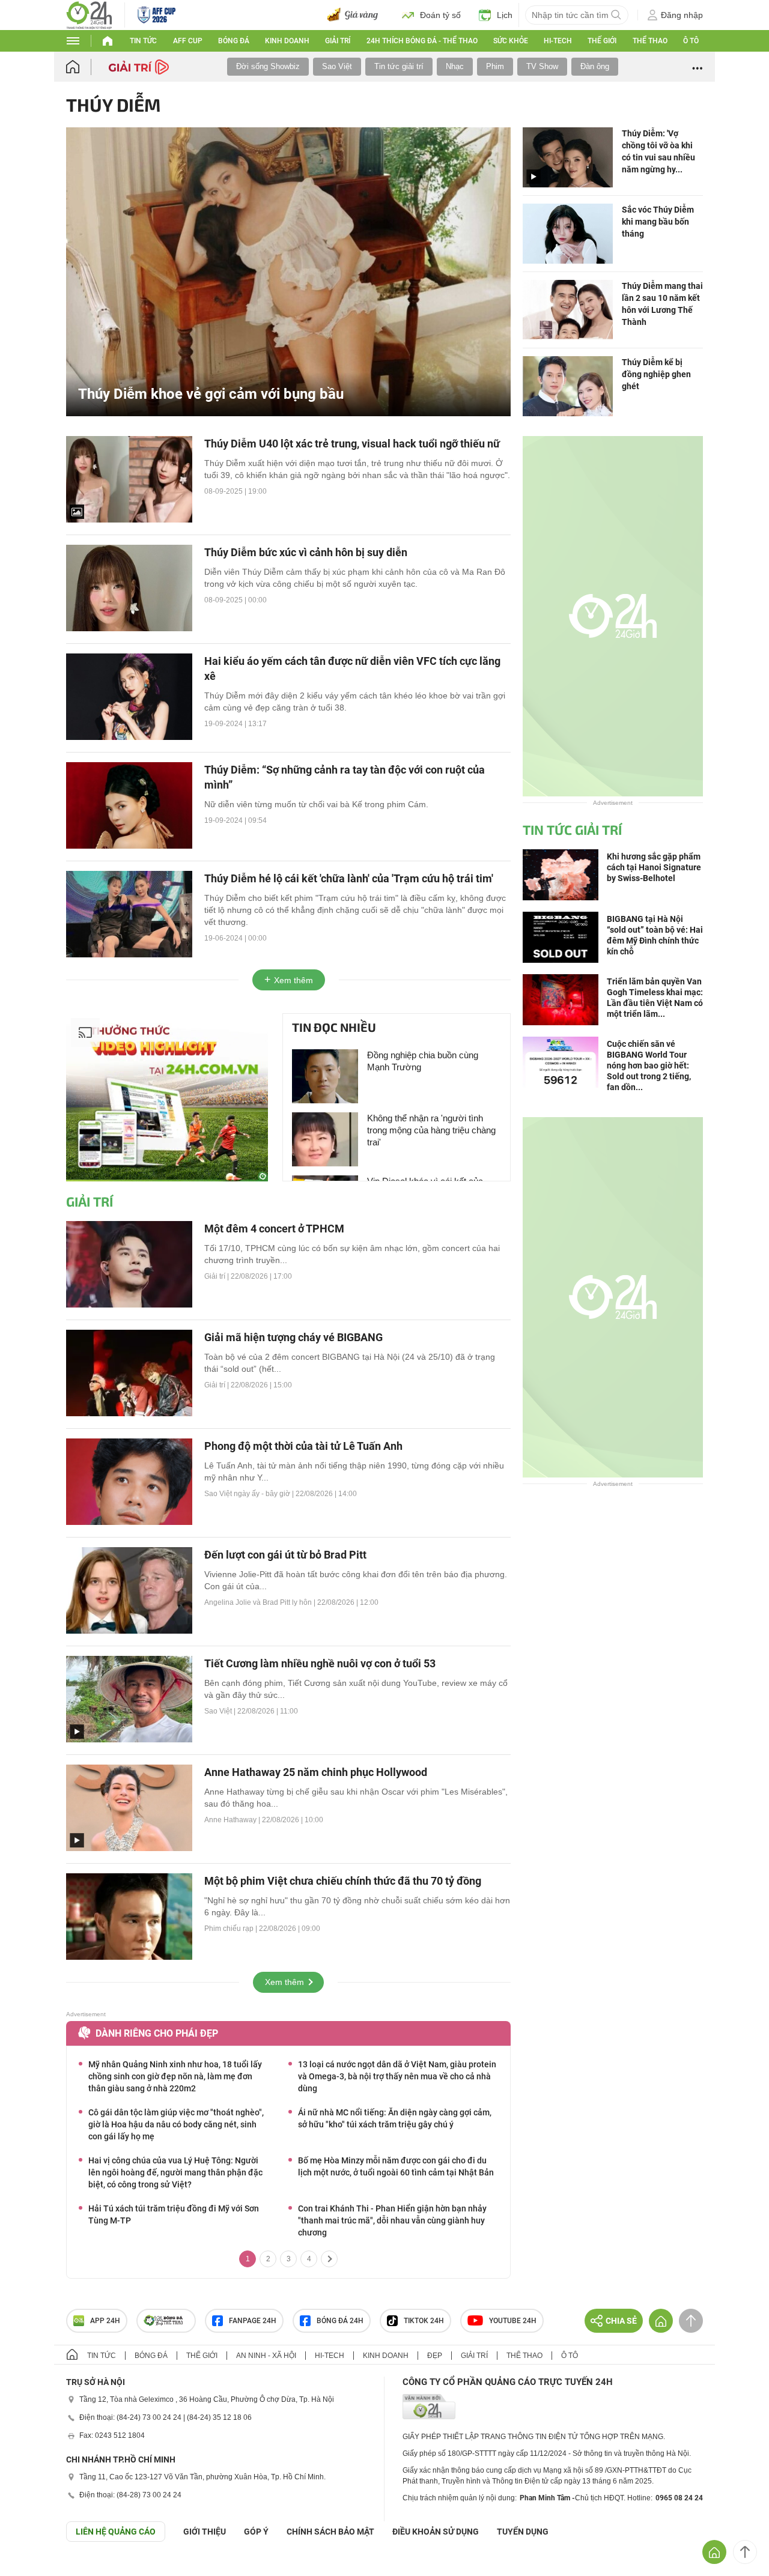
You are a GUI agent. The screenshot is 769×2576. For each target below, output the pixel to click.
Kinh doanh (287, 41)
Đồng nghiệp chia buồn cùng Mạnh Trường (423, 1061)
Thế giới (602, 41)
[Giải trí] (140, 66)
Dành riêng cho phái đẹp (157, 2033)
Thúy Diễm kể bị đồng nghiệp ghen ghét (656, 374)
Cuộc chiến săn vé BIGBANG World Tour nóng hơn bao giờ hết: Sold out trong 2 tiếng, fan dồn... (649, 1065)
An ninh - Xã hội (266, 2356)
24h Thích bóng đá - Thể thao (422, 41)
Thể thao (650, 41)
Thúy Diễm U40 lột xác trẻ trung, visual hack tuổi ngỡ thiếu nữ (352, 444)
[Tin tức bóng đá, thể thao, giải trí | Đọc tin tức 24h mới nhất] (89, 14)
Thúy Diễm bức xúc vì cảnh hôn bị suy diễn (306, 552)
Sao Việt (337, 66)
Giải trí (338, 41)
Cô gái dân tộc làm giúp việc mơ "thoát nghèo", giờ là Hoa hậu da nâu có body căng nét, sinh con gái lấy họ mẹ (176, 2124)
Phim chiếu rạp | (232, 1929)
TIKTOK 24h (424, 2321)
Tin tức (143, 41)
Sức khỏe (511, 41)
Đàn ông (595, 66)
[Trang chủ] (84, 67)
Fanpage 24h (253, 2321)
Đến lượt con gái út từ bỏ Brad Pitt (285, 1555)
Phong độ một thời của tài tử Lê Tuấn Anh (303, 1446)
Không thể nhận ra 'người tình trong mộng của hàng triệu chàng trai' (431, 1130)
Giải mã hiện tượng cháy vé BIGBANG (293, 1337)
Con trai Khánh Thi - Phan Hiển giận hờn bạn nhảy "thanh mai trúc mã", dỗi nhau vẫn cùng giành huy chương (392, 2220)
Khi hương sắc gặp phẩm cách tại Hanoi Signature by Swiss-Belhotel (654, 867)
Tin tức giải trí (399, 66)
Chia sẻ (621, 2321)
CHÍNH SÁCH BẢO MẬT (330, 2532)
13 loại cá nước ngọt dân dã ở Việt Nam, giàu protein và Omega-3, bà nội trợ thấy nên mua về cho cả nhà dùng (397, 2076)
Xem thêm (293, 980)
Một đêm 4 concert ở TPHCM (274, 1229)
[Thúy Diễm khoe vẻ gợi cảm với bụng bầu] (288, 271)
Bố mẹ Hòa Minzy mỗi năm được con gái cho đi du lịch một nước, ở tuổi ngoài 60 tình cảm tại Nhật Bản (396, 2166)
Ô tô (691, 41)
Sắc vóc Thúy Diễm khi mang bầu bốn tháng (658, 222)
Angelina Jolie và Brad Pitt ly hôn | (261, 1602)
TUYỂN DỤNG (523, 2532)
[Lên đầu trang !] (745, 2552)
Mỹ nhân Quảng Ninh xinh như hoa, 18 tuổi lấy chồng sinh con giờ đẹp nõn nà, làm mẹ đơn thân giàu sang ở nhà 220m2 (175, 2076)
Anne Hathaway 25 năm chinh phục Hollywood (316, 1772)
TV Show (542, 66)
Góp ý (256, 2532)
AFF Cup (188, 41)
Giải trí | (217, 1276)
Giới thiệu (205, 2532)
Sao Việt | (221, 1711)
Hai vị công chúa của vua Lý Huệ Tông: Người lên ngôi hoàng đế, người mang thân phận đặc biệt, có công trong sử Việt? (175, 2172)
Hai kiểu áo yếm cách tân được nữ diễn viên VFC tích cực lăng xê (352, 668)
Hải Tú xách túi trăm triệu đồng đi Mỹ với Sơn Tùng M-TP (174, 2214)
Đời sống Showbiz (268, 66)
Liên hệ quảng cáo (116, 2532)
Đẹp (435, 2356)
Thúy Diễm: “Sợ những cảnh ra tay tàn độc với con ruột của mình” (345, 777)
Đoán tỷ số (440, 15)
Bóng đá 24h (340, 2321)
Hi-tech (558, 41)
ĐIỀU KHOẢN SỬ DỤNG (436, 2532)
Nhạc (455, 66)
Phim (495, 66)
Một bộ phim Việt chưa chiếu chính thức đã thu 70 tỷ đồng (343, 1881)
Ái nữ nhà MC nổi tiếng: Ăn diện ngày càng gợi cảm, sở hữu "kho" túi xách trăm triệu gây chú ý (395, 2118)
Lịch (505, 15)
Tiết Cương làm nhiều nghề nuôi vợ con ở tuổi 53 (320, 1663)
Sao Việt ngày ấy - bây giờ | (250, 1494)
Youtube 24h (513, 2321)
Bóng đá (234, 41)
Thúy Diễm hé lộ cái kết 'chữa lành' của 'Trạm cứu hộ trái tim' (349, 878)
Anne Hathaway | (233, 1820)
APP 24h (105, 2321)
